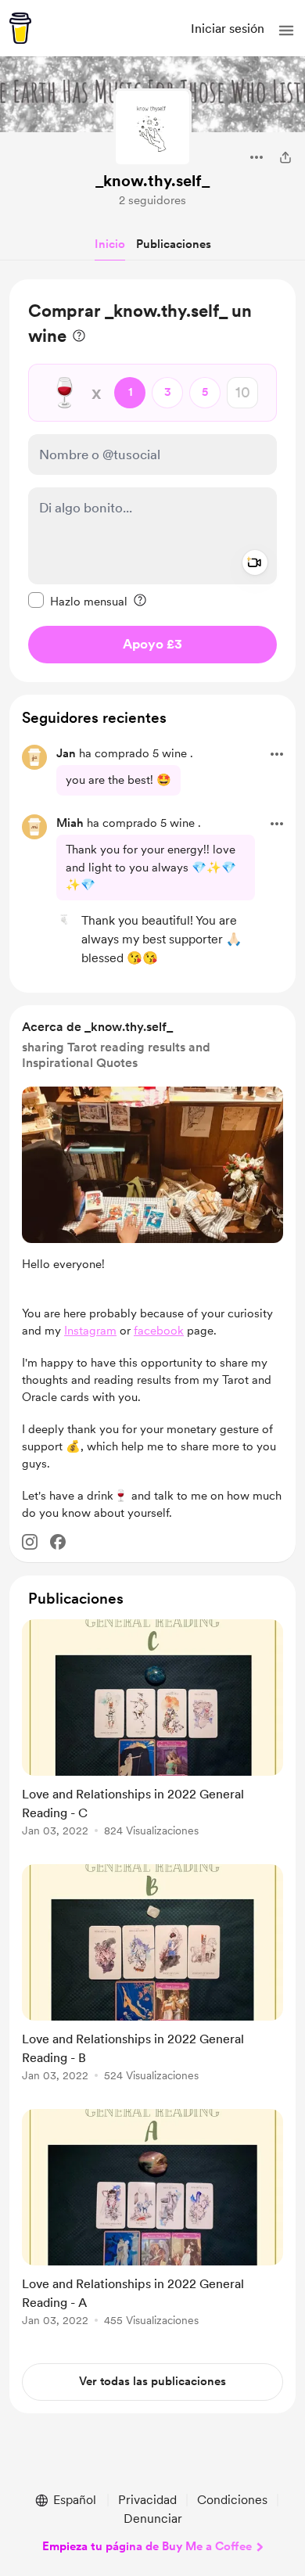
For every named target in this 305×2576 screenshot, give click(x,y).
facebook (159, 1331)
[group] (152, 1737)
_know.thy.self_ (152, 181)
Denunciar (153, 2519)
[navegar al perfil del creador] (152, 128)
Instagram (90, 1331)
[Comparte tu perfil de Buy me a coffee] (285, 157)
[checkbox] (78, 601)
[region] (152, 481)
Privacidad (147, 2500)
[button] (286, 31)
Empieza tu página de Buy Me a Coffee (147, 2546)
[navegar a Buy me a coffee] (20, 28)
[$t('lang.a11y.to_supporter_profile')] (64, 919)
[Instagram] (30, 1542)
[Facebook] (58, 1542)
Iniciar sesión (228, 29)
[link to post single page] (152, 1731)
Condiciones (232, 2500)
